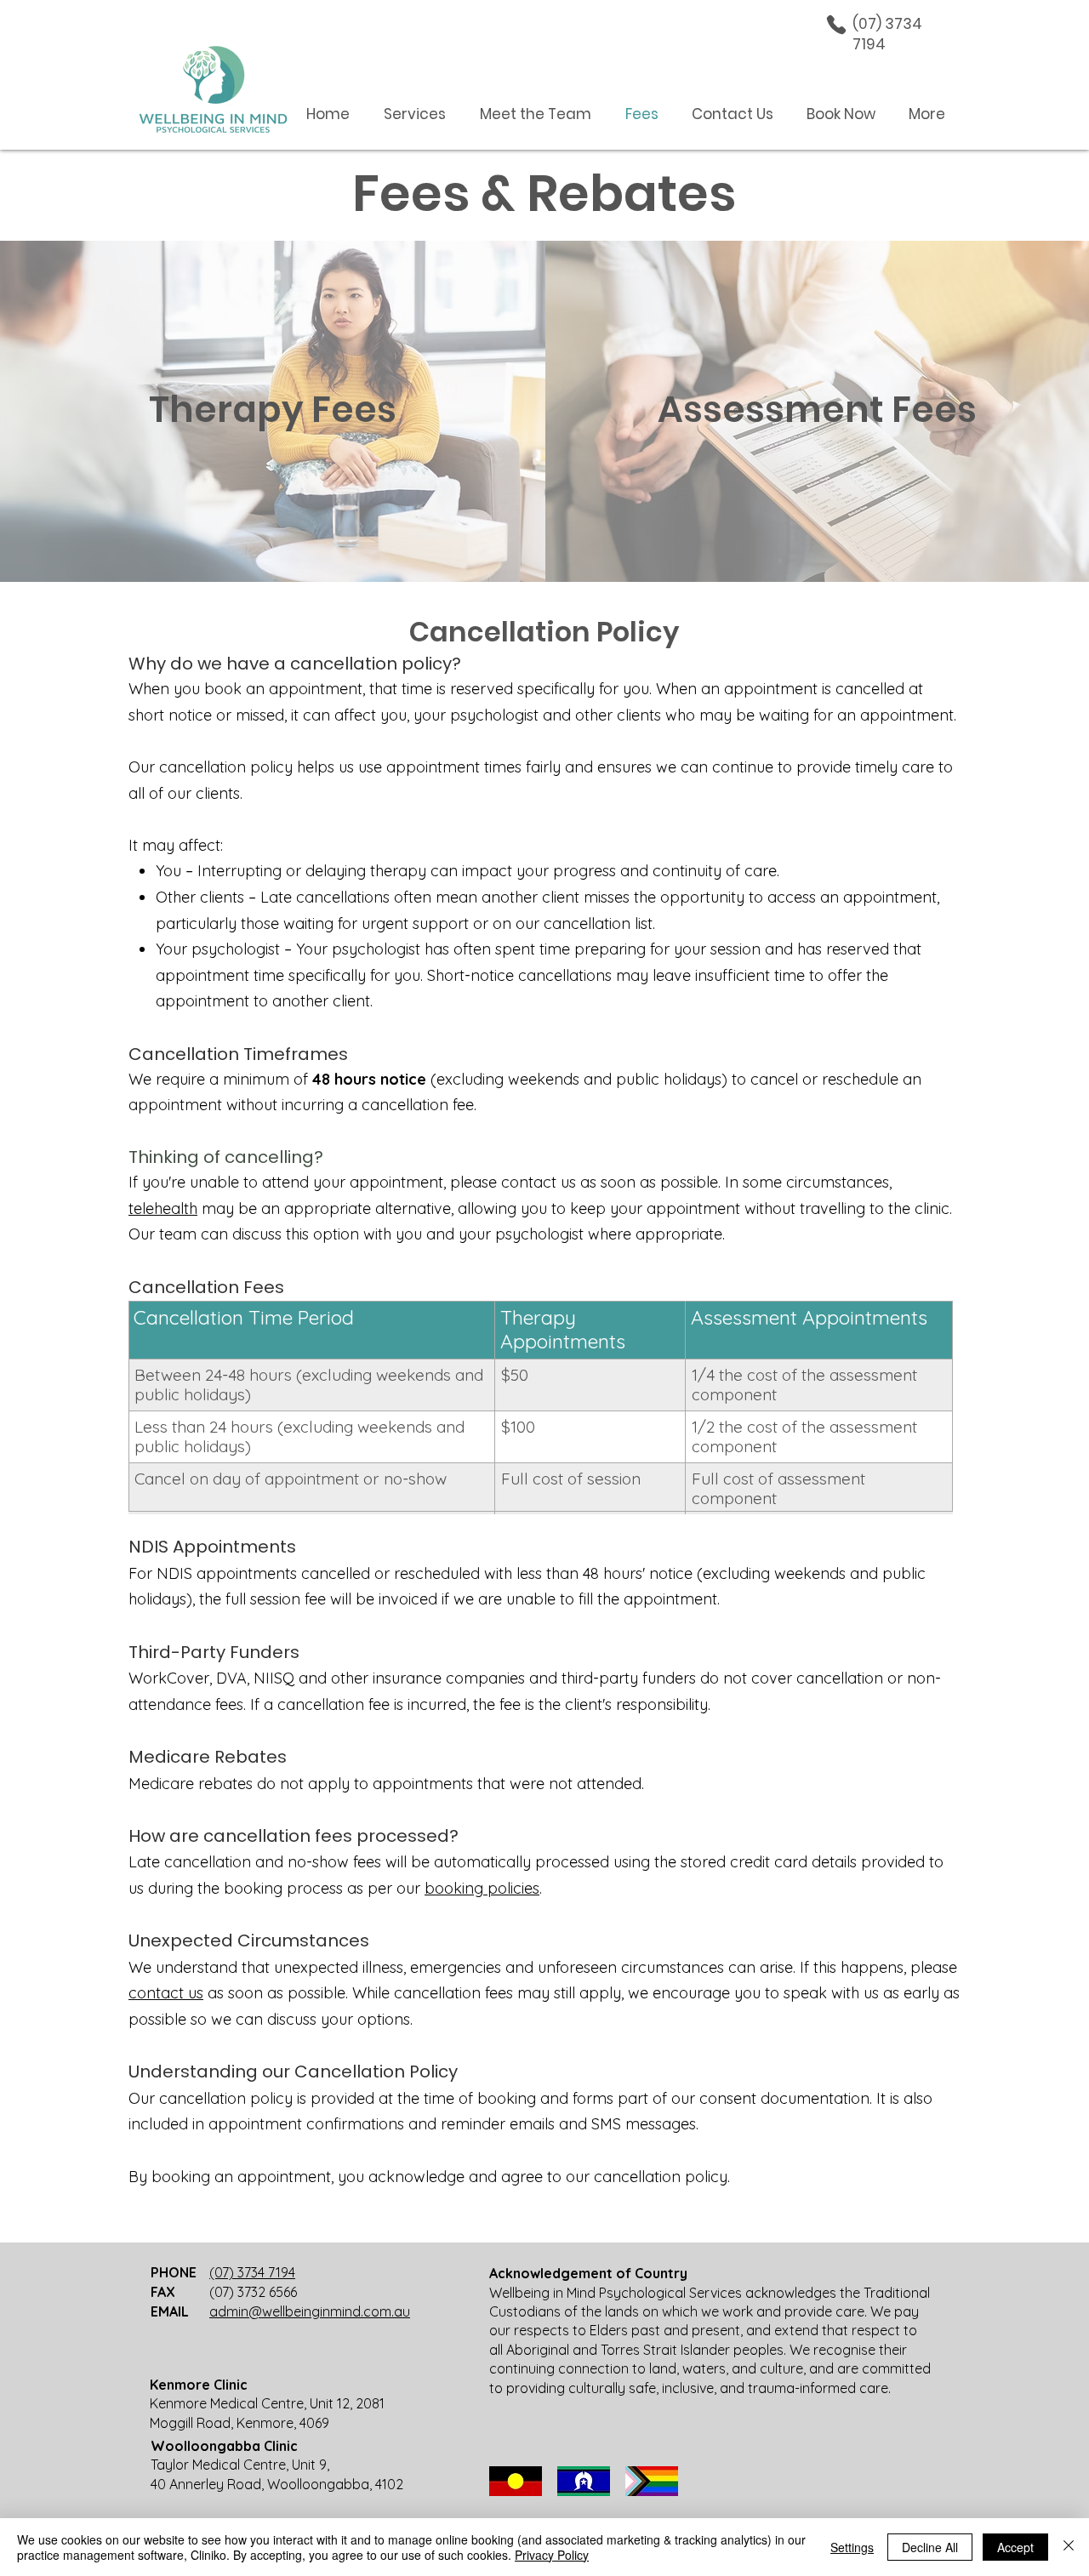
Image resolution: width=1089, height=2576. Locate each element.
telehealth (163, 1208)
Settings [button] (852, 2547)
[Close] (1069, 2547)
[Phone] (836, 25)
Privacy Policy (552, 2555)
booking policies (482, 1888)
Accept (1015, 2547)
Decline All (930, 2547)
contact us (166, 1993)
